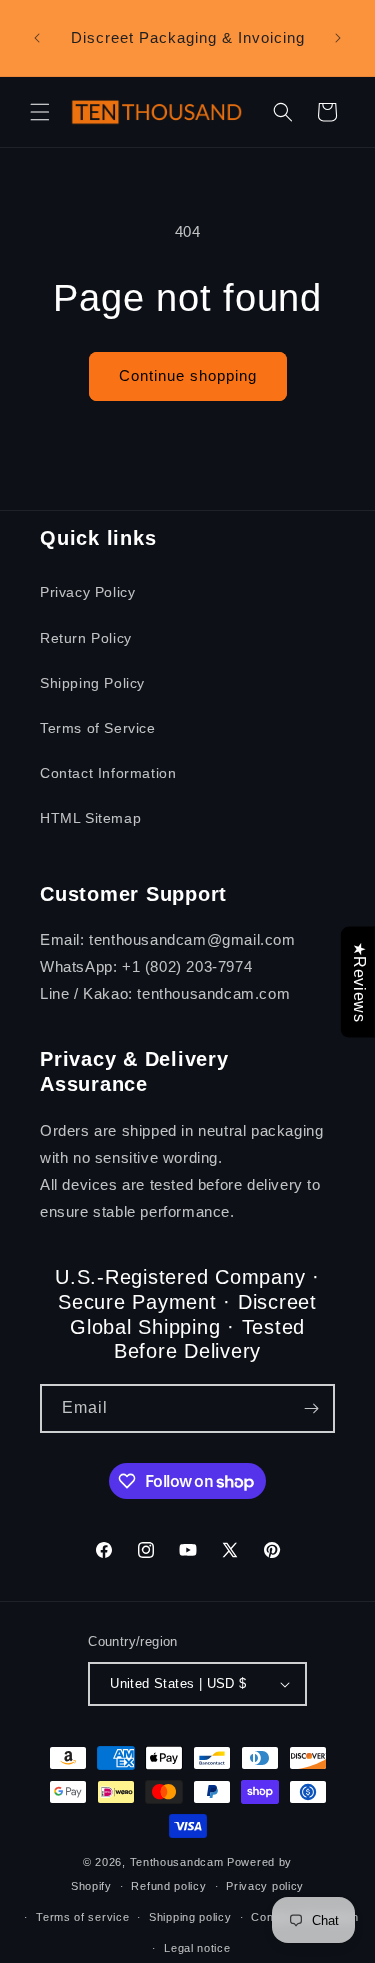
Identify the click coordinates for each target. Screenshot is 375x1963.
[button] (40, 112)
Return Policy (86, 638)
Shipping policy (190, 1917)
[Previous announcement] (37, 38)
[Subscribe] (311, 1408)
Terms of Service (98, 728)
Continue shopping (188, 375)
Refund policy (168, 1886)
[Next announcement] (338, 38)
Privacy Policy (87, 592)
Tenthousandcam (177, 1862)
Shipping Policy (92, 683)
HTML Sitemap (90, 818)
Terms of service (82, 1917)
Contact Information (108, 773)
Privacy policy (265, 1886)
